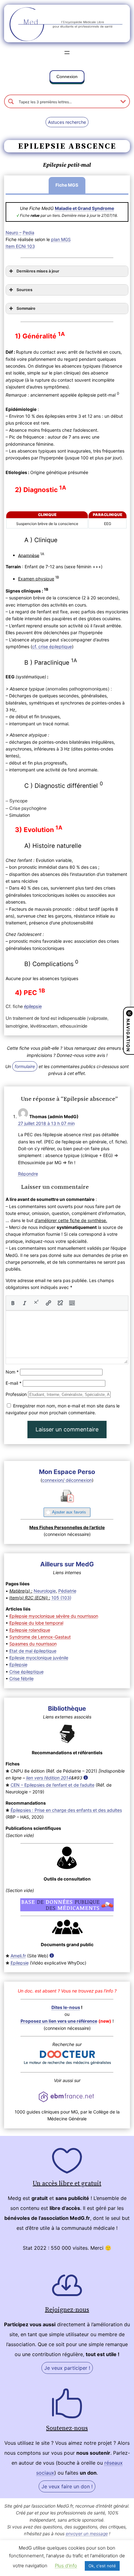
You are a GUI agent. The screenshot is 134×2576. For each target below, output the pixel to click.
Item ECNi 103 (20, 246)
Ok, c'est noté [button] (102, 2566)
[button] (67, 78)
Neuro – (14, 232)
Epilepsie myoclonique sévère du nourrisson (54, 1616)
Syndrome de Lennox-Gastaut (40, 1637)
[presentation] (13, 1303)
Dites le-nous (66, 2007)
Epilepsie (18, 1665)
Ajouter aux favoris (69, 1512)
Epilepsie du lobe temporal (36, 1623)
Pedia (29, 232)
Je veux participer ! (67, 2368)
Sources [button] (24, 290)
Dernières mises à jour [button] (38, 271)
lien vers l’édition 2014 (49, 1778)
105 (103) (61, 1598)
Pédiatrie (67, 1591)
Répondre (28, 1174)
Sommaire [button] (26, 308)
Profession (16, 1394)
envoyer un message (87, 2534)
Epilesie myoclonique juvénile (39, 1658)
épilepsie (33, 1006)
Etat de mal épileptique (33, 1651)
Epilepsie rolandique (30, 1630)
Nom (12, 1372)
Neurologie (45, 1591)
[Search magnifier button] (11, 101)
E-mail (14, 1383)
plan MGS (61, 239)
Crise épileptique (26, 1672)
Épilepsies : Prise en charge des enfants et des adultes (66, 1810)
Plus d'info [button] (66, 2566)
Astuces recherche (67, 122)
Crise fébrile (22, 1679)
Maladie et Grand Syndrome (84, 208)
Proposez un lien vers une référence (59, 2021)
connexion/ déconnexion (67, 1480)
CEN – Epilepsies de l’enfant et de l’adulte (53, 1785)
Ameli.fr (18, 1956)
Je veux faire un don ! (67, 2486)
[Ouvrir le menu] (67, 53)
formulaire (25, 1066)
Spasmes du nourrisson (33, 1644)
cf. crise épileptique (52, 646)
